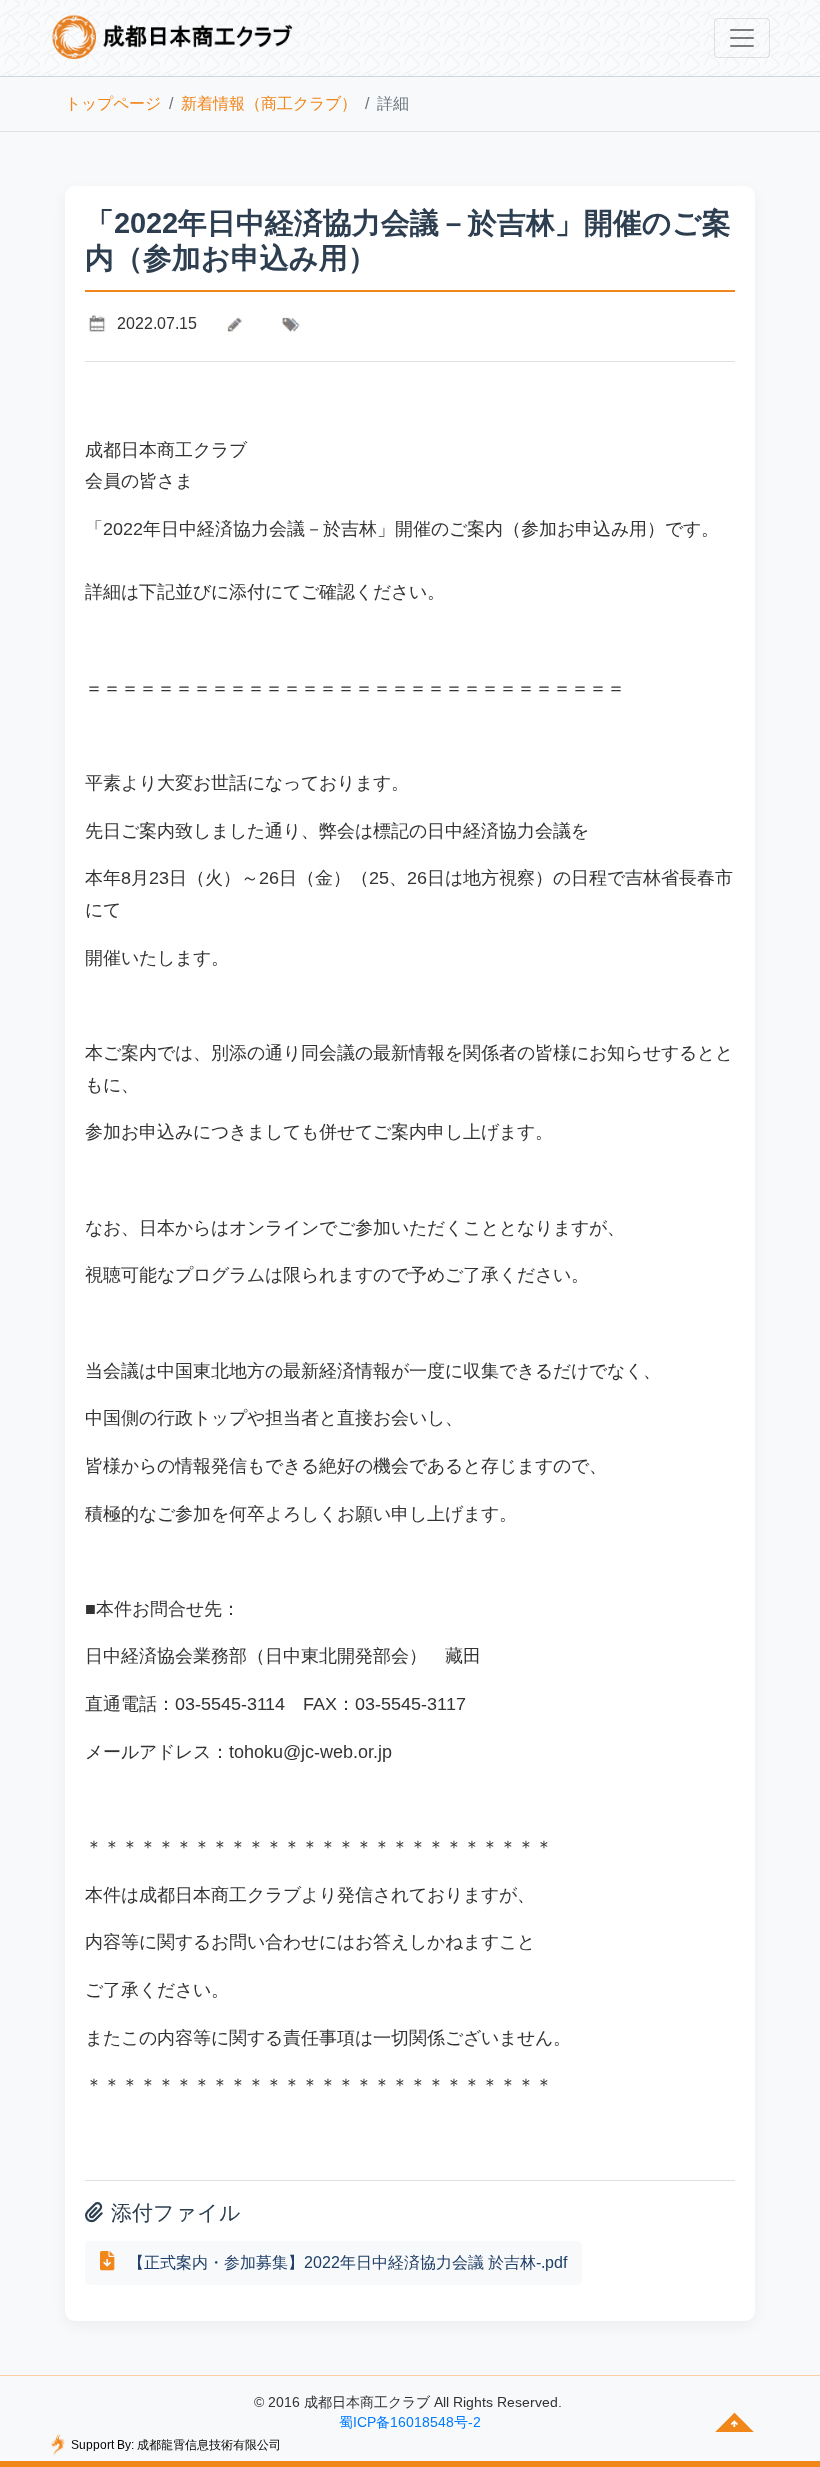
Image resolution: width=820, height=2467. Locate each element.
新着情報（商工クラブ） (269, 103)
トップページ (113, 103)
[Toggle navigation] (742, 38)
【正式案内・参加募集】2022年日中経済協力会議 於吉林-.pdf (345, 2262)
